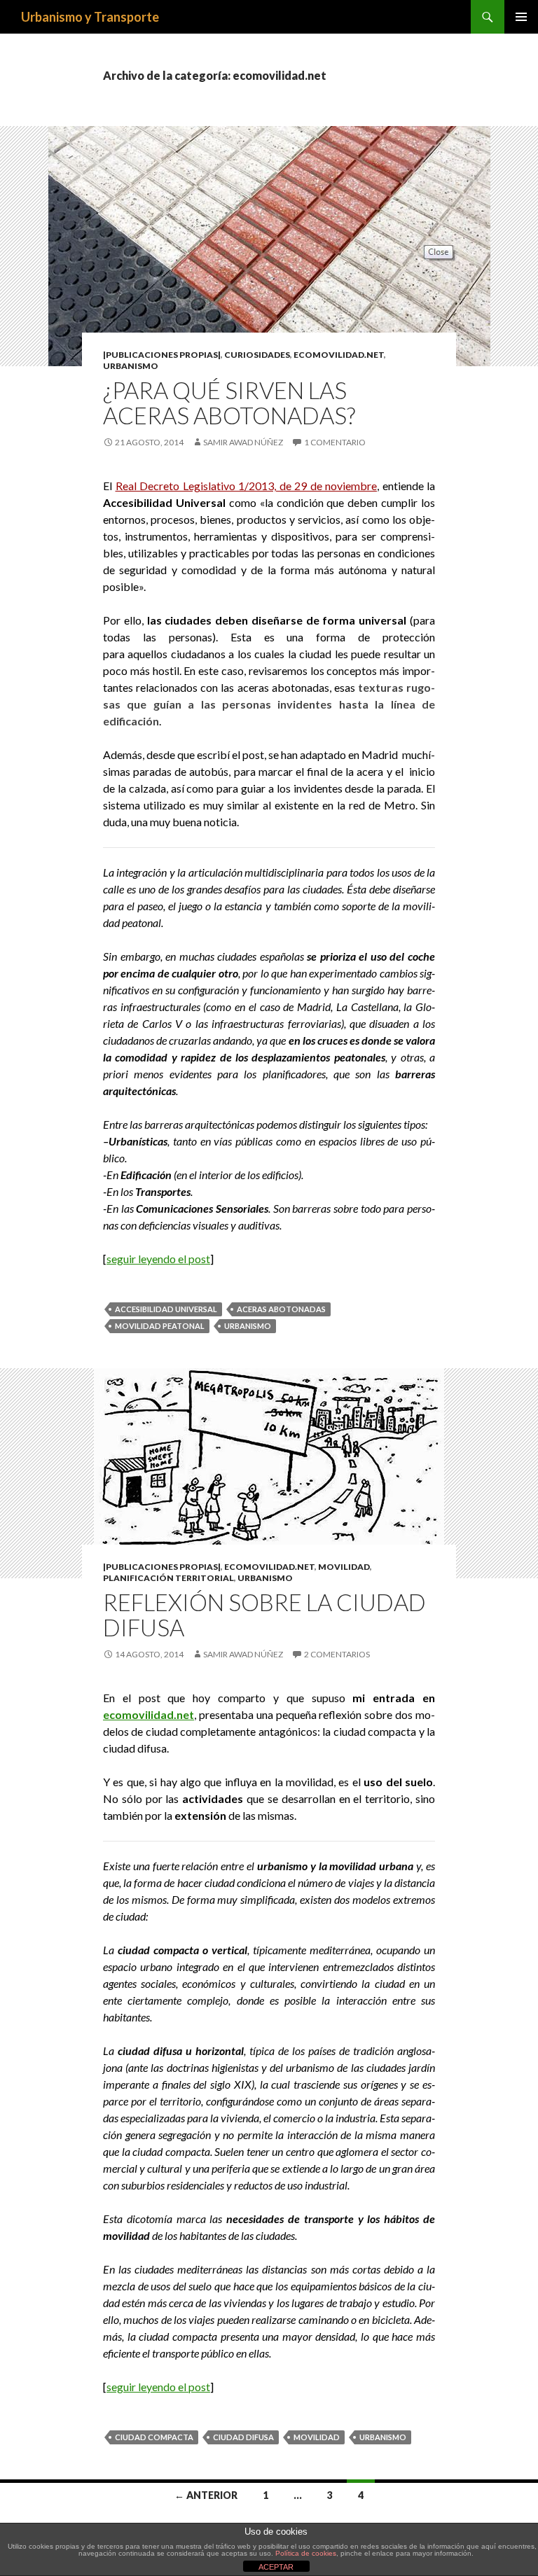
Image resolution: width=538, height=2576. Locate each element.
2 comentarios (337, 1654)
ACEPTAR (276, 2567)
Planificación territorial (168, 1578)
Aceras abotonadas (281, 1309)
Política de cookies (306, 2553)
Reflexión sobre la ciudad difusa (264, 1615)
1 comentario (335, 442)
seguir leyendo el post (158, 1259)
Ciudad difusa (243, 2437)
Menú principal (521, 17)
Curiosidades (257, 355)
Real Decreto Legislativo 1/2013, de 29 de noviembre (247, 486)
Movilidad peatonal (160, 1326)
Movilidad (344, 1567)
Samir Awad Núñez (243, 442)
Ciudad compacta (154, 2437)
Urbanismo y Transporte (90, 17)
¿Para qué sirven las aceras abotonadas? (229, 403)
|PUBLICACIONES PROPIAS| (162, 355)
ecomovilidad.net (339, 355)
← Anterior (206, 2495)
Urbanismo (131, 366)
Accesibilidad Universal (166, 1309)
